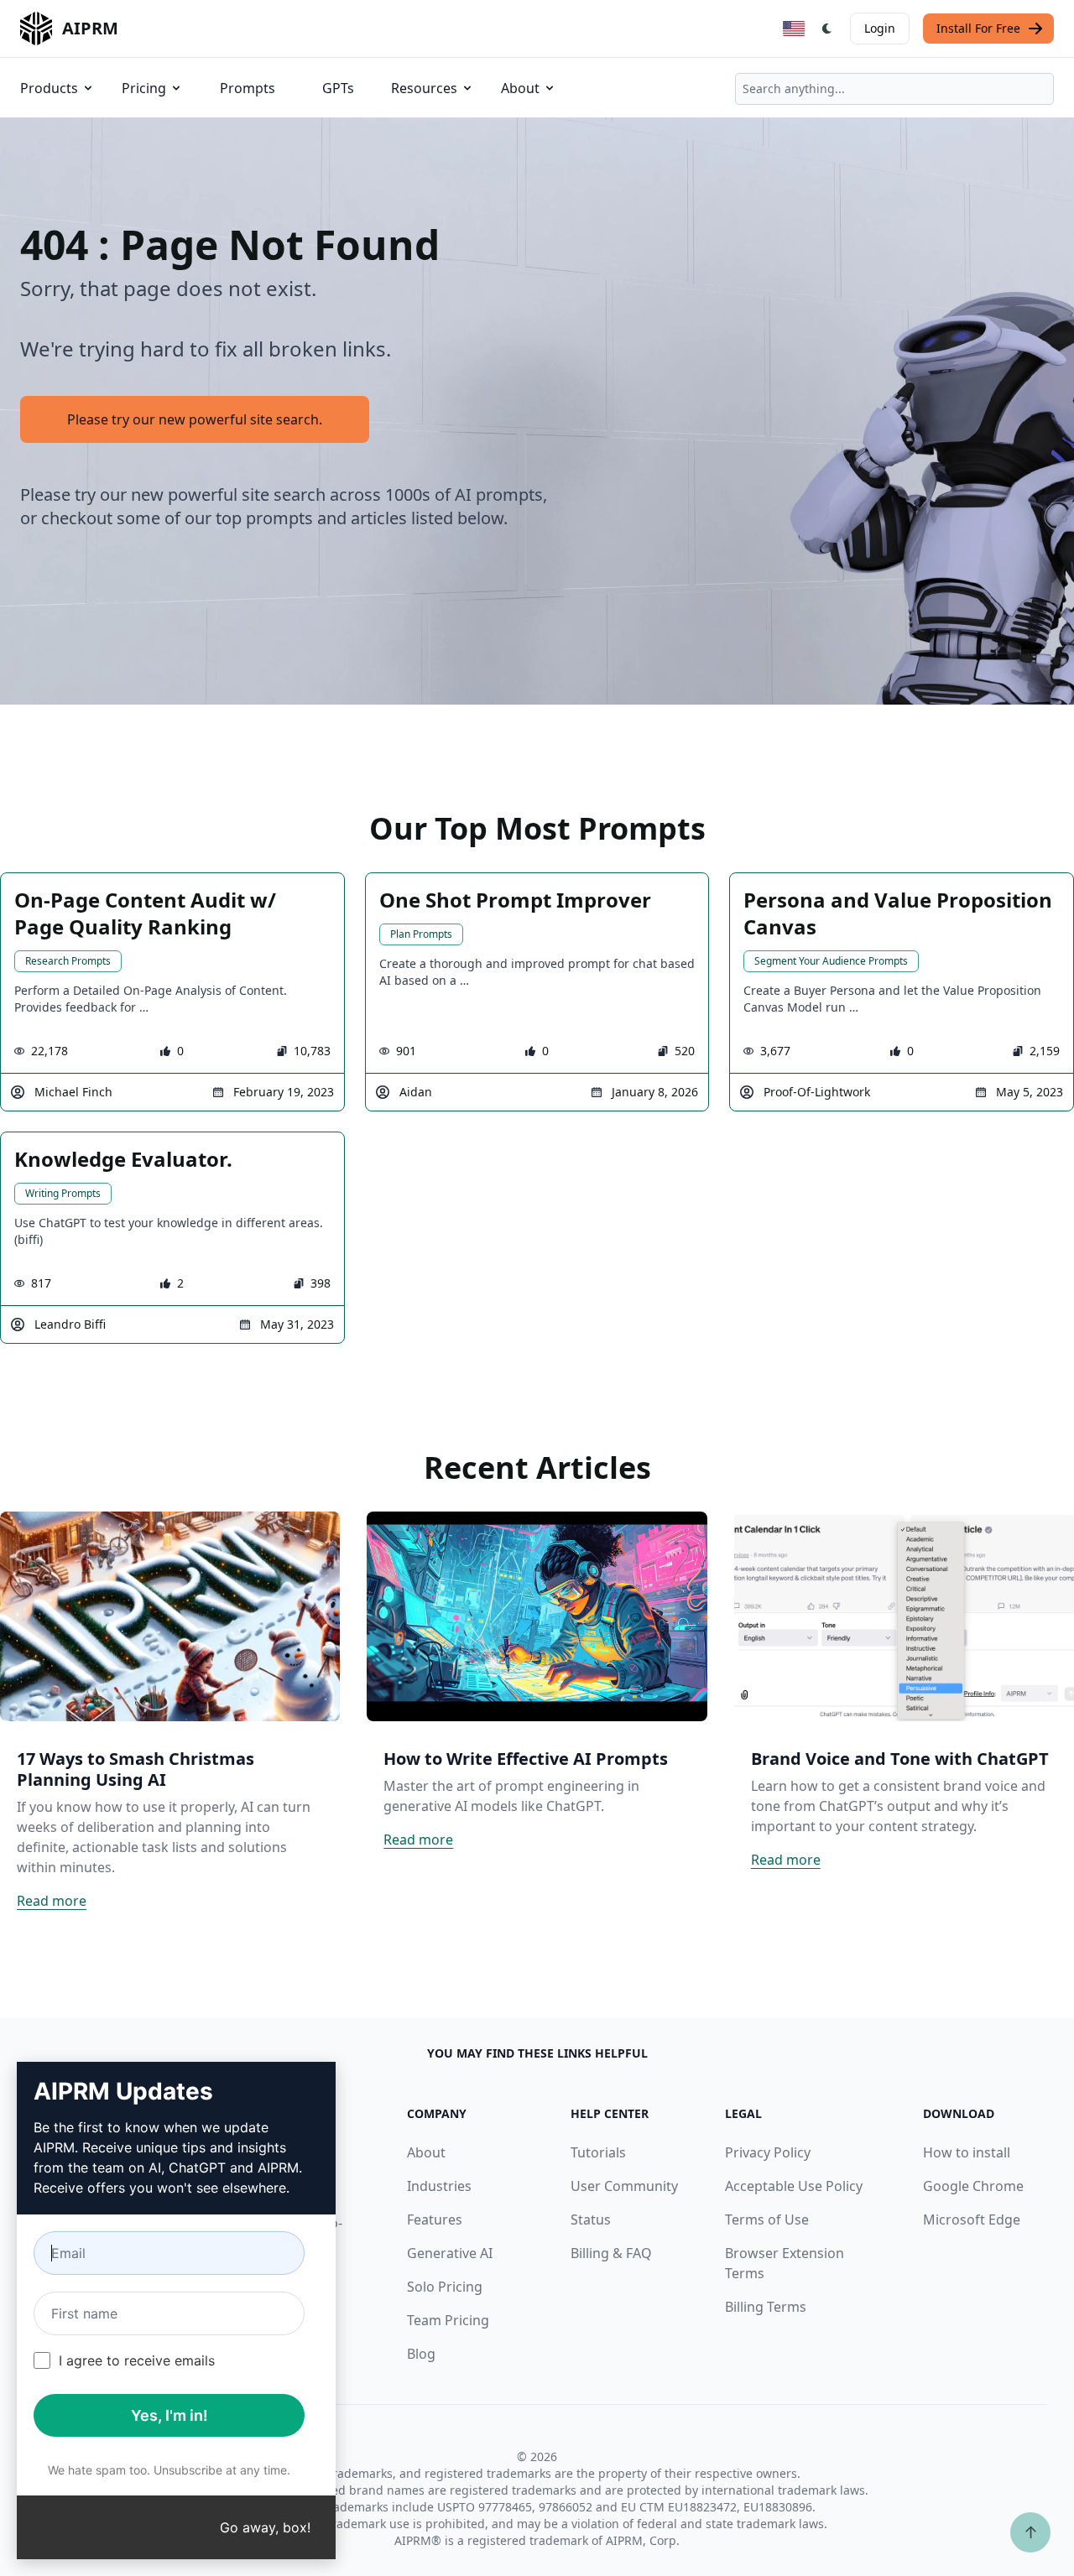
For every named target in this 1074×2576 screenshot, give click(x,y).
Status (591, 2220)
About (520, 88)
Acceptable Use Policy (794, 2186)
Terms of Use (767, 2220)
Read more (52, 1901)
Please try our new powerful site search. (195, 419)
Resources (424, 88)
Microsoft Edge (972, 2220)
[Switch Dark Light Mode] (827, 29)
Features (435, 2220)
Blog (421, 2354)
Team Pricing (448, 2320)
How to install (967, 2152)
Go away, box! (265, 2527)
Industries (439, 2186)
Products (49, 88)
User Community (624, 2186)
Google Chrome (973, 2186)
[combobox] (894, 89)
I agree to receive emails (137, 2360)
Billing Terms (766, 2307)
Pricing (144, 88)
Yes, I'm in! (169, 2415)
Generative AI (450, 2253)
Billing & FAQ (611, 2253)
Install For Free (978, 28)
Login (880, 28)
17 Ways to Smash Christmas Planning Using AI (136, 1769)
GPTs (338, 88)
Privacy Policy (768, 2152)
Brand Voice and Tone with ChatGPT (900, 1759)
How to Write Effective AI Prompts (526, 1759)
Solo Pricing (445, 2287)
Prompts (248, 88)
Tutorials (598, 2152)
